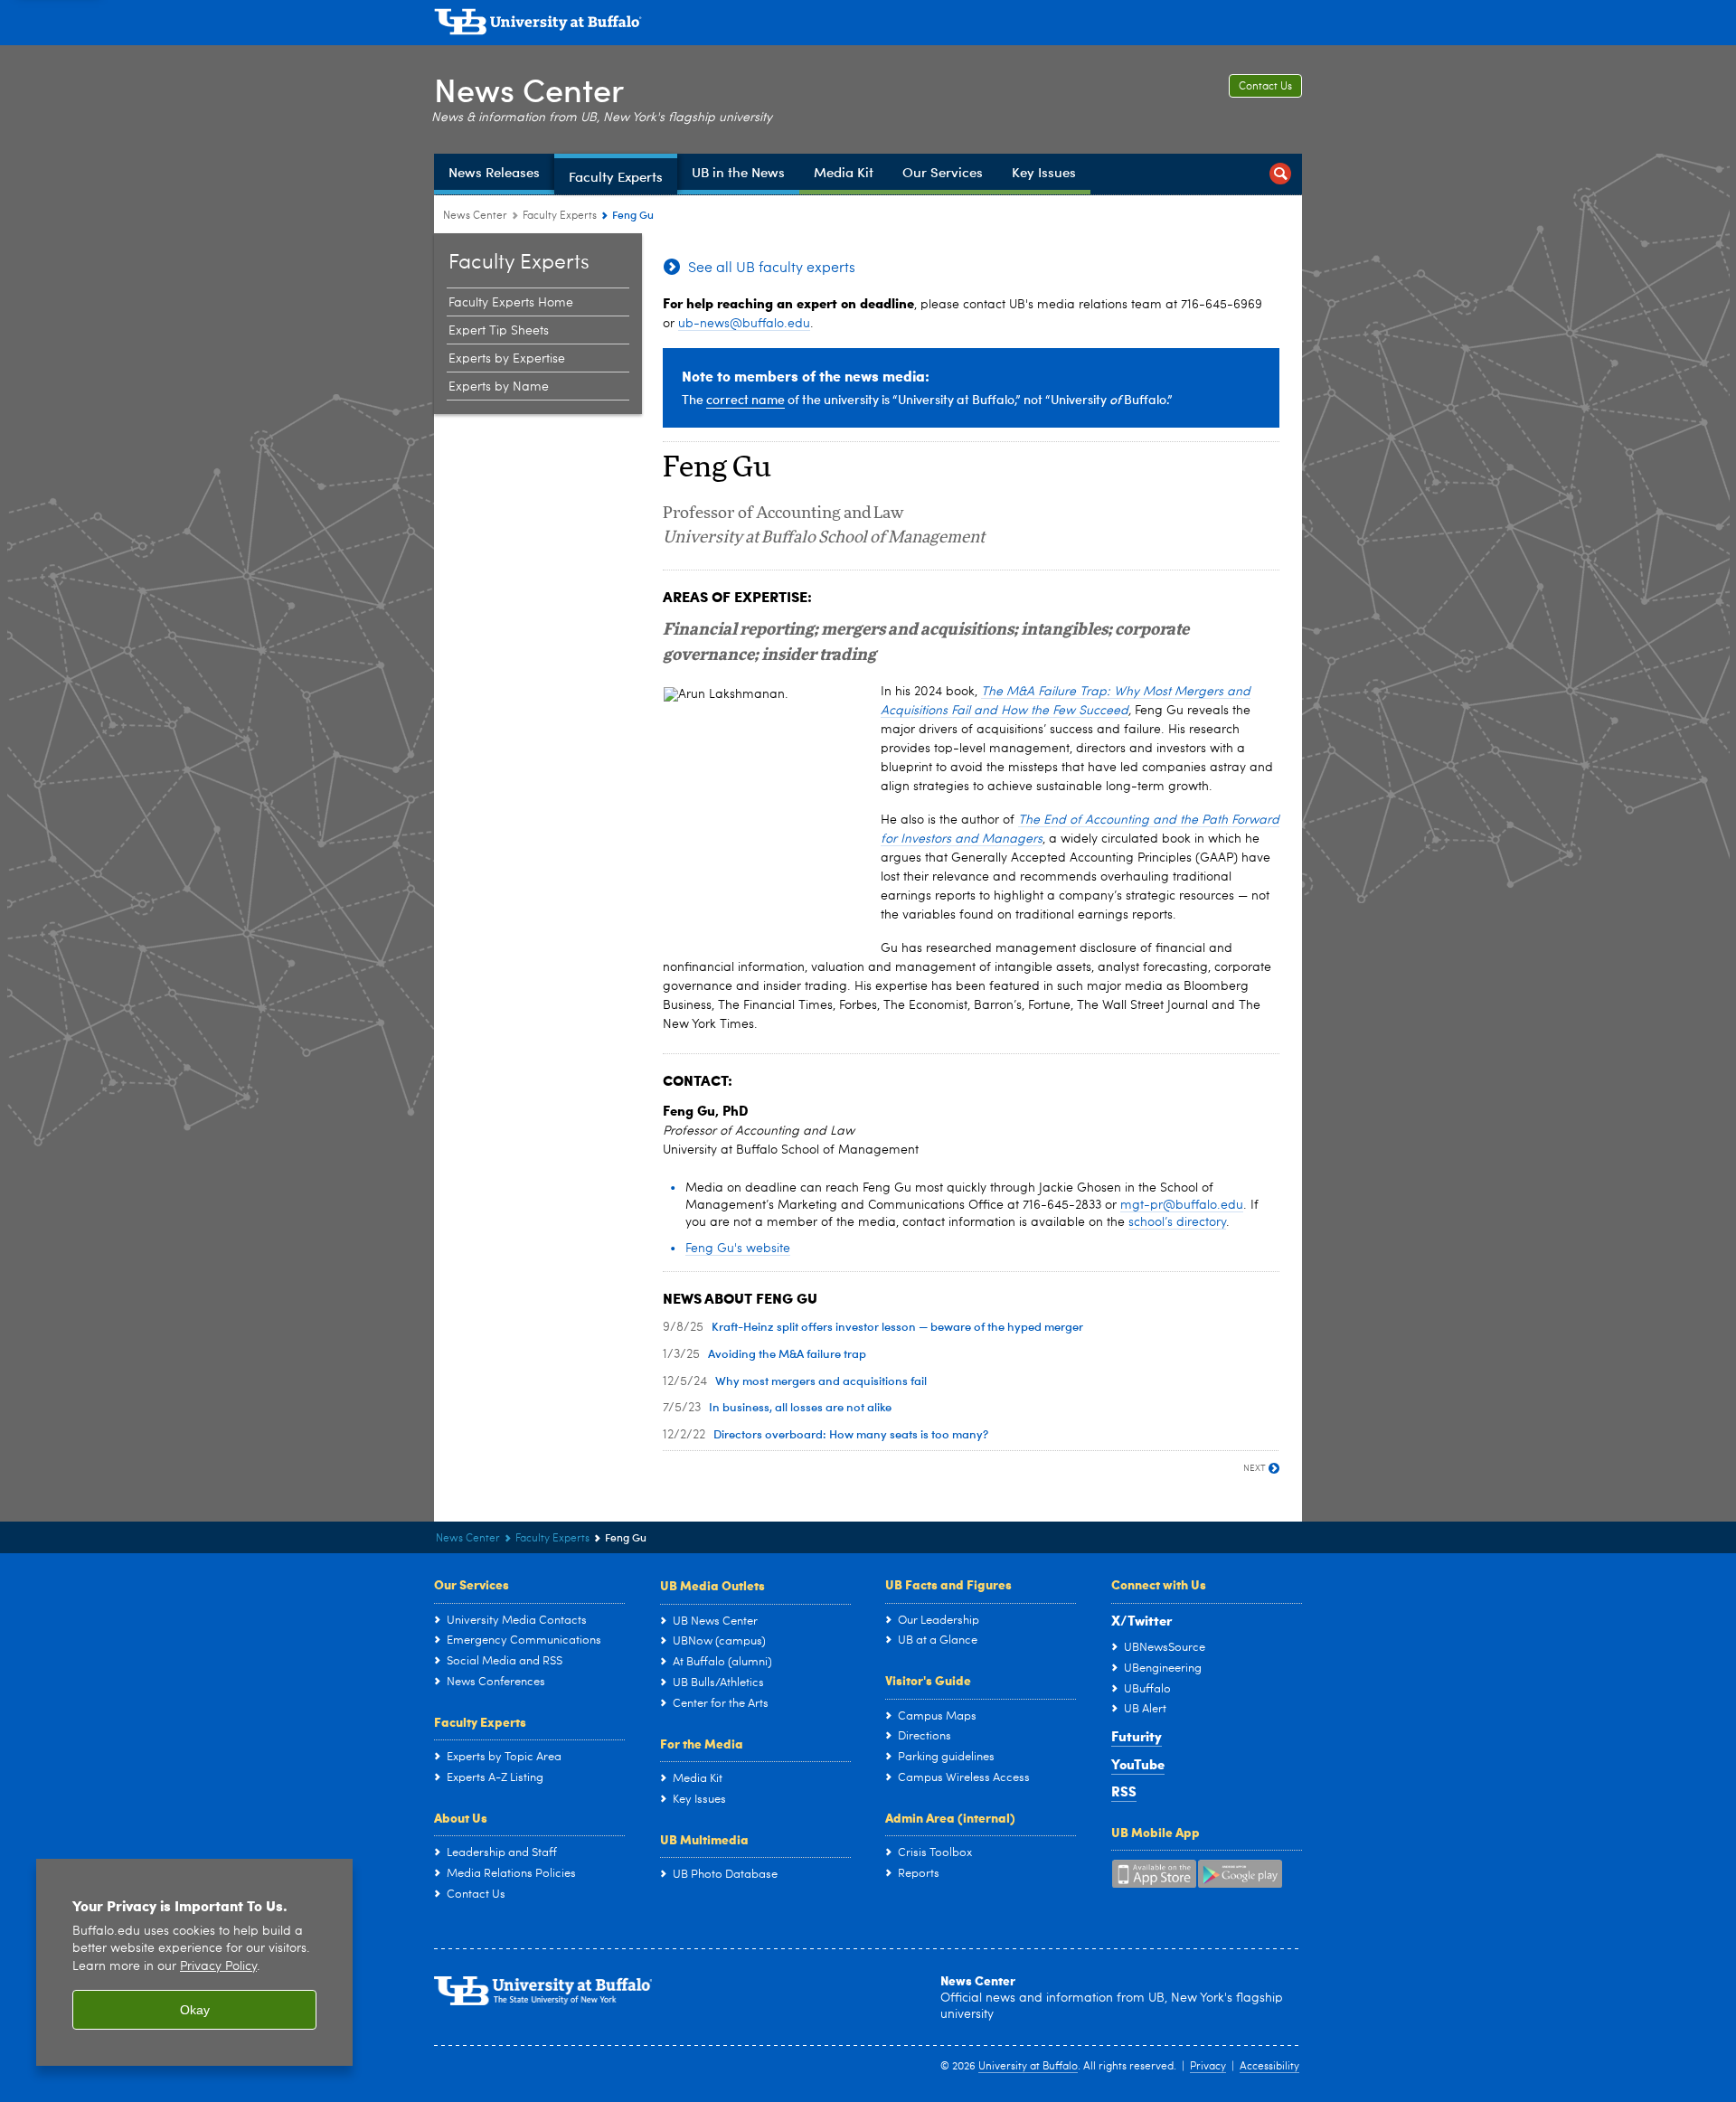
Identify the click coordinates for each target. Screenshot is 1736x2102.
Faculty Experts (560, 216)
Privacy (1208, 2067)
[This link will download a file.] (763, 815)
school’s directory (1177, 1222)
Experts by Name (499, 387)
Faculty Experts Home (511, 303)
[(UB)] (868, 25)
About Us (461, 1817)
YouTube (1138, 1764)
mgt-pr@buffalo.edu (1182, 1205)
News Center (529, 89)
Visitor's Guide (928, 1680)
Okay (195, 2010)
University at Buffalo (1028, 2067)
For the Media (702, 1743)
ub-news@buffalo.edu (744, 324)
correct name (745, 399)
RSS (1124, 1791)
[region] (194, 1962)
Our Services (472, 1584)
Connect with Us (1159, 1584)
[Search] (1280, 174)
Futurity (1137, 1736)
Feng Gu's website (738, 1249)
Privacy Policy (218, 1967)
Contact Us (1265, 87)
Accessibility (1269, 2067)
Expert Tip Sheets (499, 331)
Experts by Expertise (507, 359)
